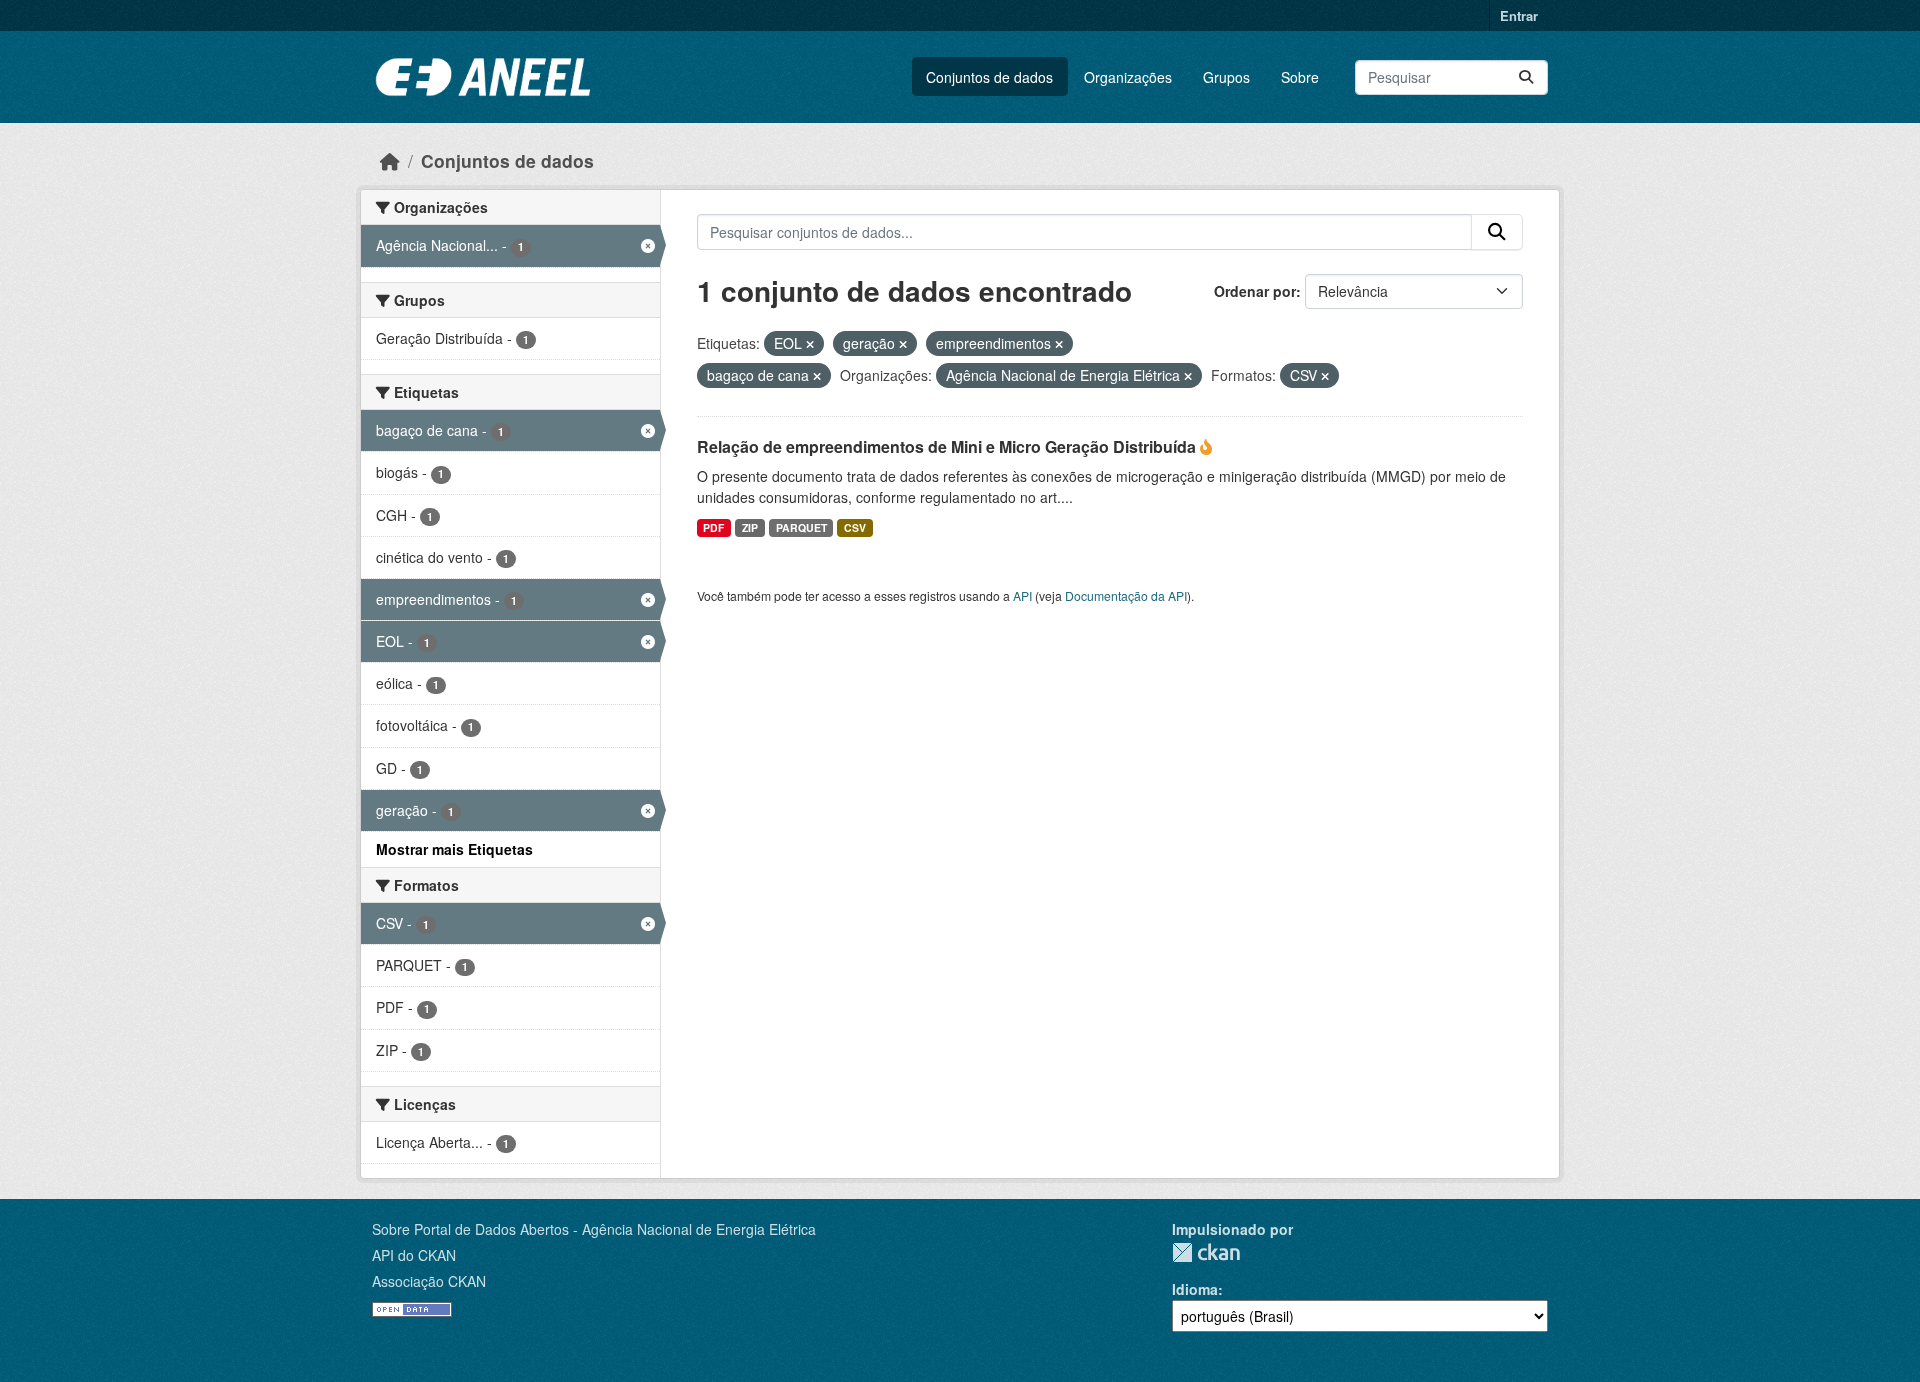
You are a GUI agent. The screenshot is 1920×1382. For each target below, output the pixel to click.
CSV (855, 527)
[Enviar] (1526, 77)
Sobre (1300, 77)
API (1022, 595)
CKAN (1206, 1252)
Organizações (1128, 77)
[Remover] (810, 344)
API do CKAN (414, 1255)
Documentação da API (1126, 595)
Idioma (1195, 1289)
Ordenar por (1255, 291)
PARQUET (801, 527)
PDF (713, 527)
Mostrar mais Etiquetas (454, 849)
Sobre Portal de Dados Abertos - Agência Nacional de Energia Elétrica (594, 1229)
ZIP (750, 527)
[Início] (390, 160)
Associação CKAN (429, 1281)
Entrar (1519, 15)
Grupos (1226, 77)
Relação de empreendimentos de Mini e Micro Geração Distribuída (948, 446)
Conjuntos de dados (989, 77)
